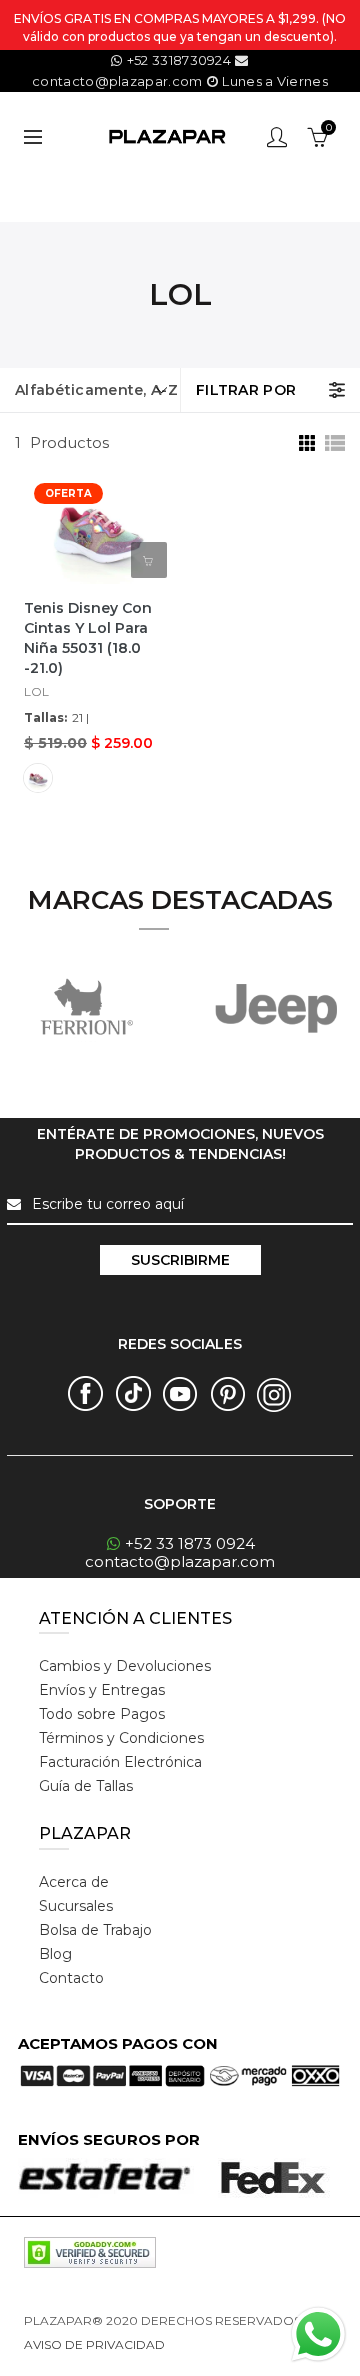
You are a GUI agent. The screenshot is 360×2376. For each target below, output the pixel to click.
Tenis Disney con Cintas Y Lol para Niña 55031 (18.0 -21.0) (88, 638)
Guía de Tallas (86, 1786)
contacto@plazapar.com (180, 1561)
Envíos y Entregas (102, 1690)
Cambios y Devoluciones (125, 1666)
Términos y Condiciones (121, 1738)
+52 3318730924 (179, 60)
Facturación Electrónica (120, 1762)
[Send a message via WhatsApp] (318, 2334)
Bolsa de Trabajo (95, 1930)
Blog (55, 1954)
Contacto (71, 1978)
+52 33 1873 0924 (190, 1543)
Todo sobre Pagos (102, 1714)
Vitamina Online (216, 2344)
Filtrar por (246, 390)
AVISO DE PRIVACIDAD (94, 2344)
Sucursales (76, 1906)
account (277, 137)
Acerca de (74, 1882)
